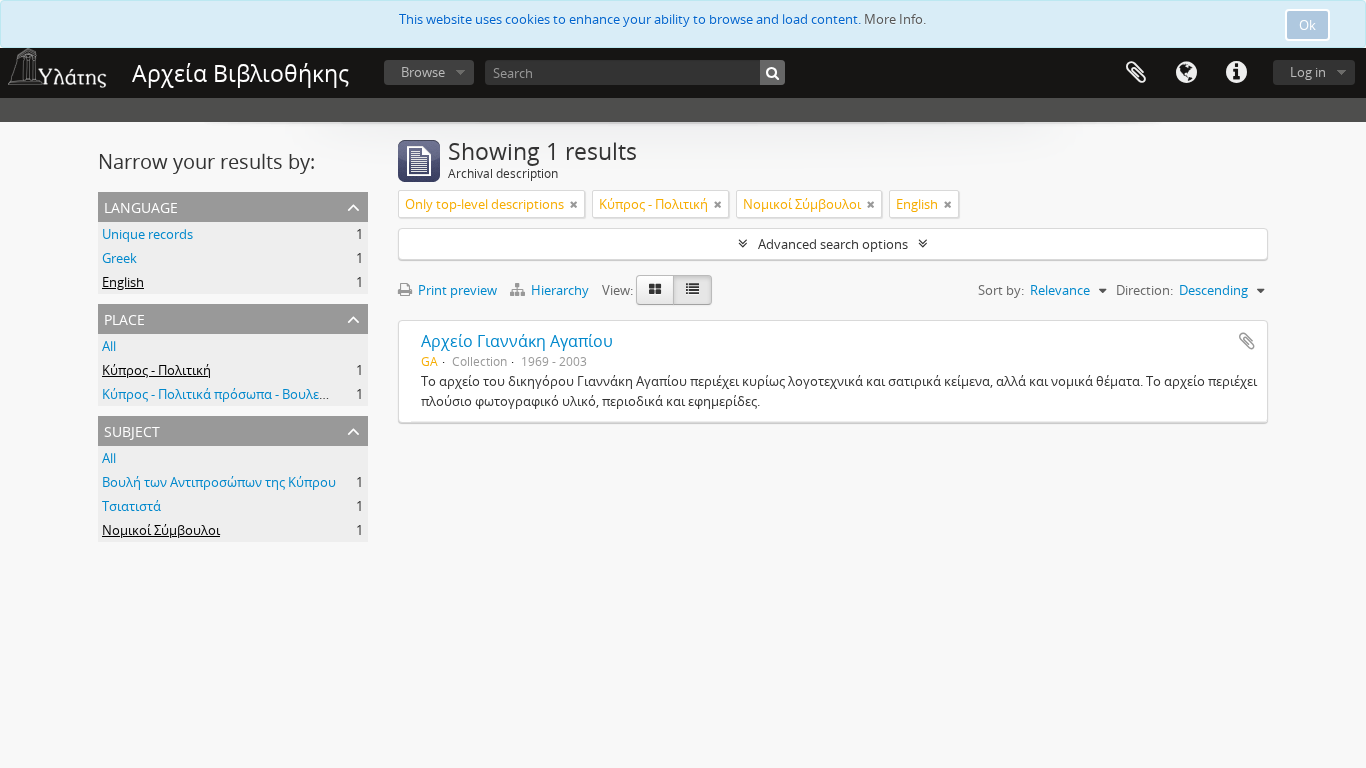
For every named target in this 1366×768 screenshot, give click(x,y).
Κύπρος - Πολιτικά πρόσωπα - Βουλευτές (223, 394)
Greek (119, 258)
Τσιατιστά (131, 506)
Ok (1307, 25)
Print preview (456, 290)
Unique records (147, 234)
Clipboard (1136, 73)
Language (1186, 73)
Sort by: (1001, 290)
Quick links (1236, 73)
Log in (1308, 72)
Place (124, 317)
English (123, 282)
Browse (423, 72)
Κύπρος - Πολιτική (156, 370)
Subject (132, 429)
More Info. (895, 19)
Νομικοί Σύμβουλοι (161, 530)
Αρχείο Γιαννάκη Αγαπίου (517, 341)
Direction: (1144, 290)
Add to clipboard (1247, 341)
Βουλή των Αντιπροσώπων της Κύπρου (219, 482)
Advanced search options (833, 244)
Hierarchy (560, 290)
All (109, 346)
